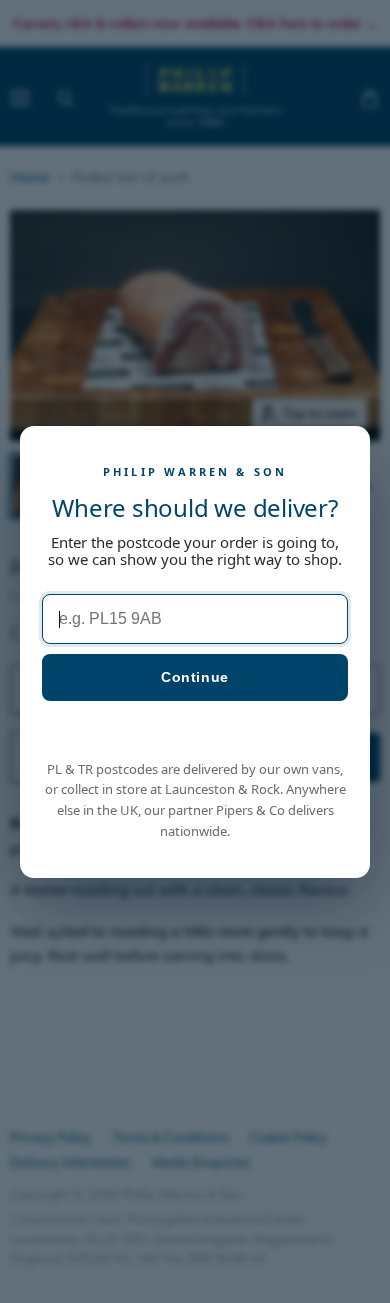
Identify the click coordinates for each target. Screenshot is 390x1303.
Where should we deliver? (194, 507)
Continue (194, 677)
